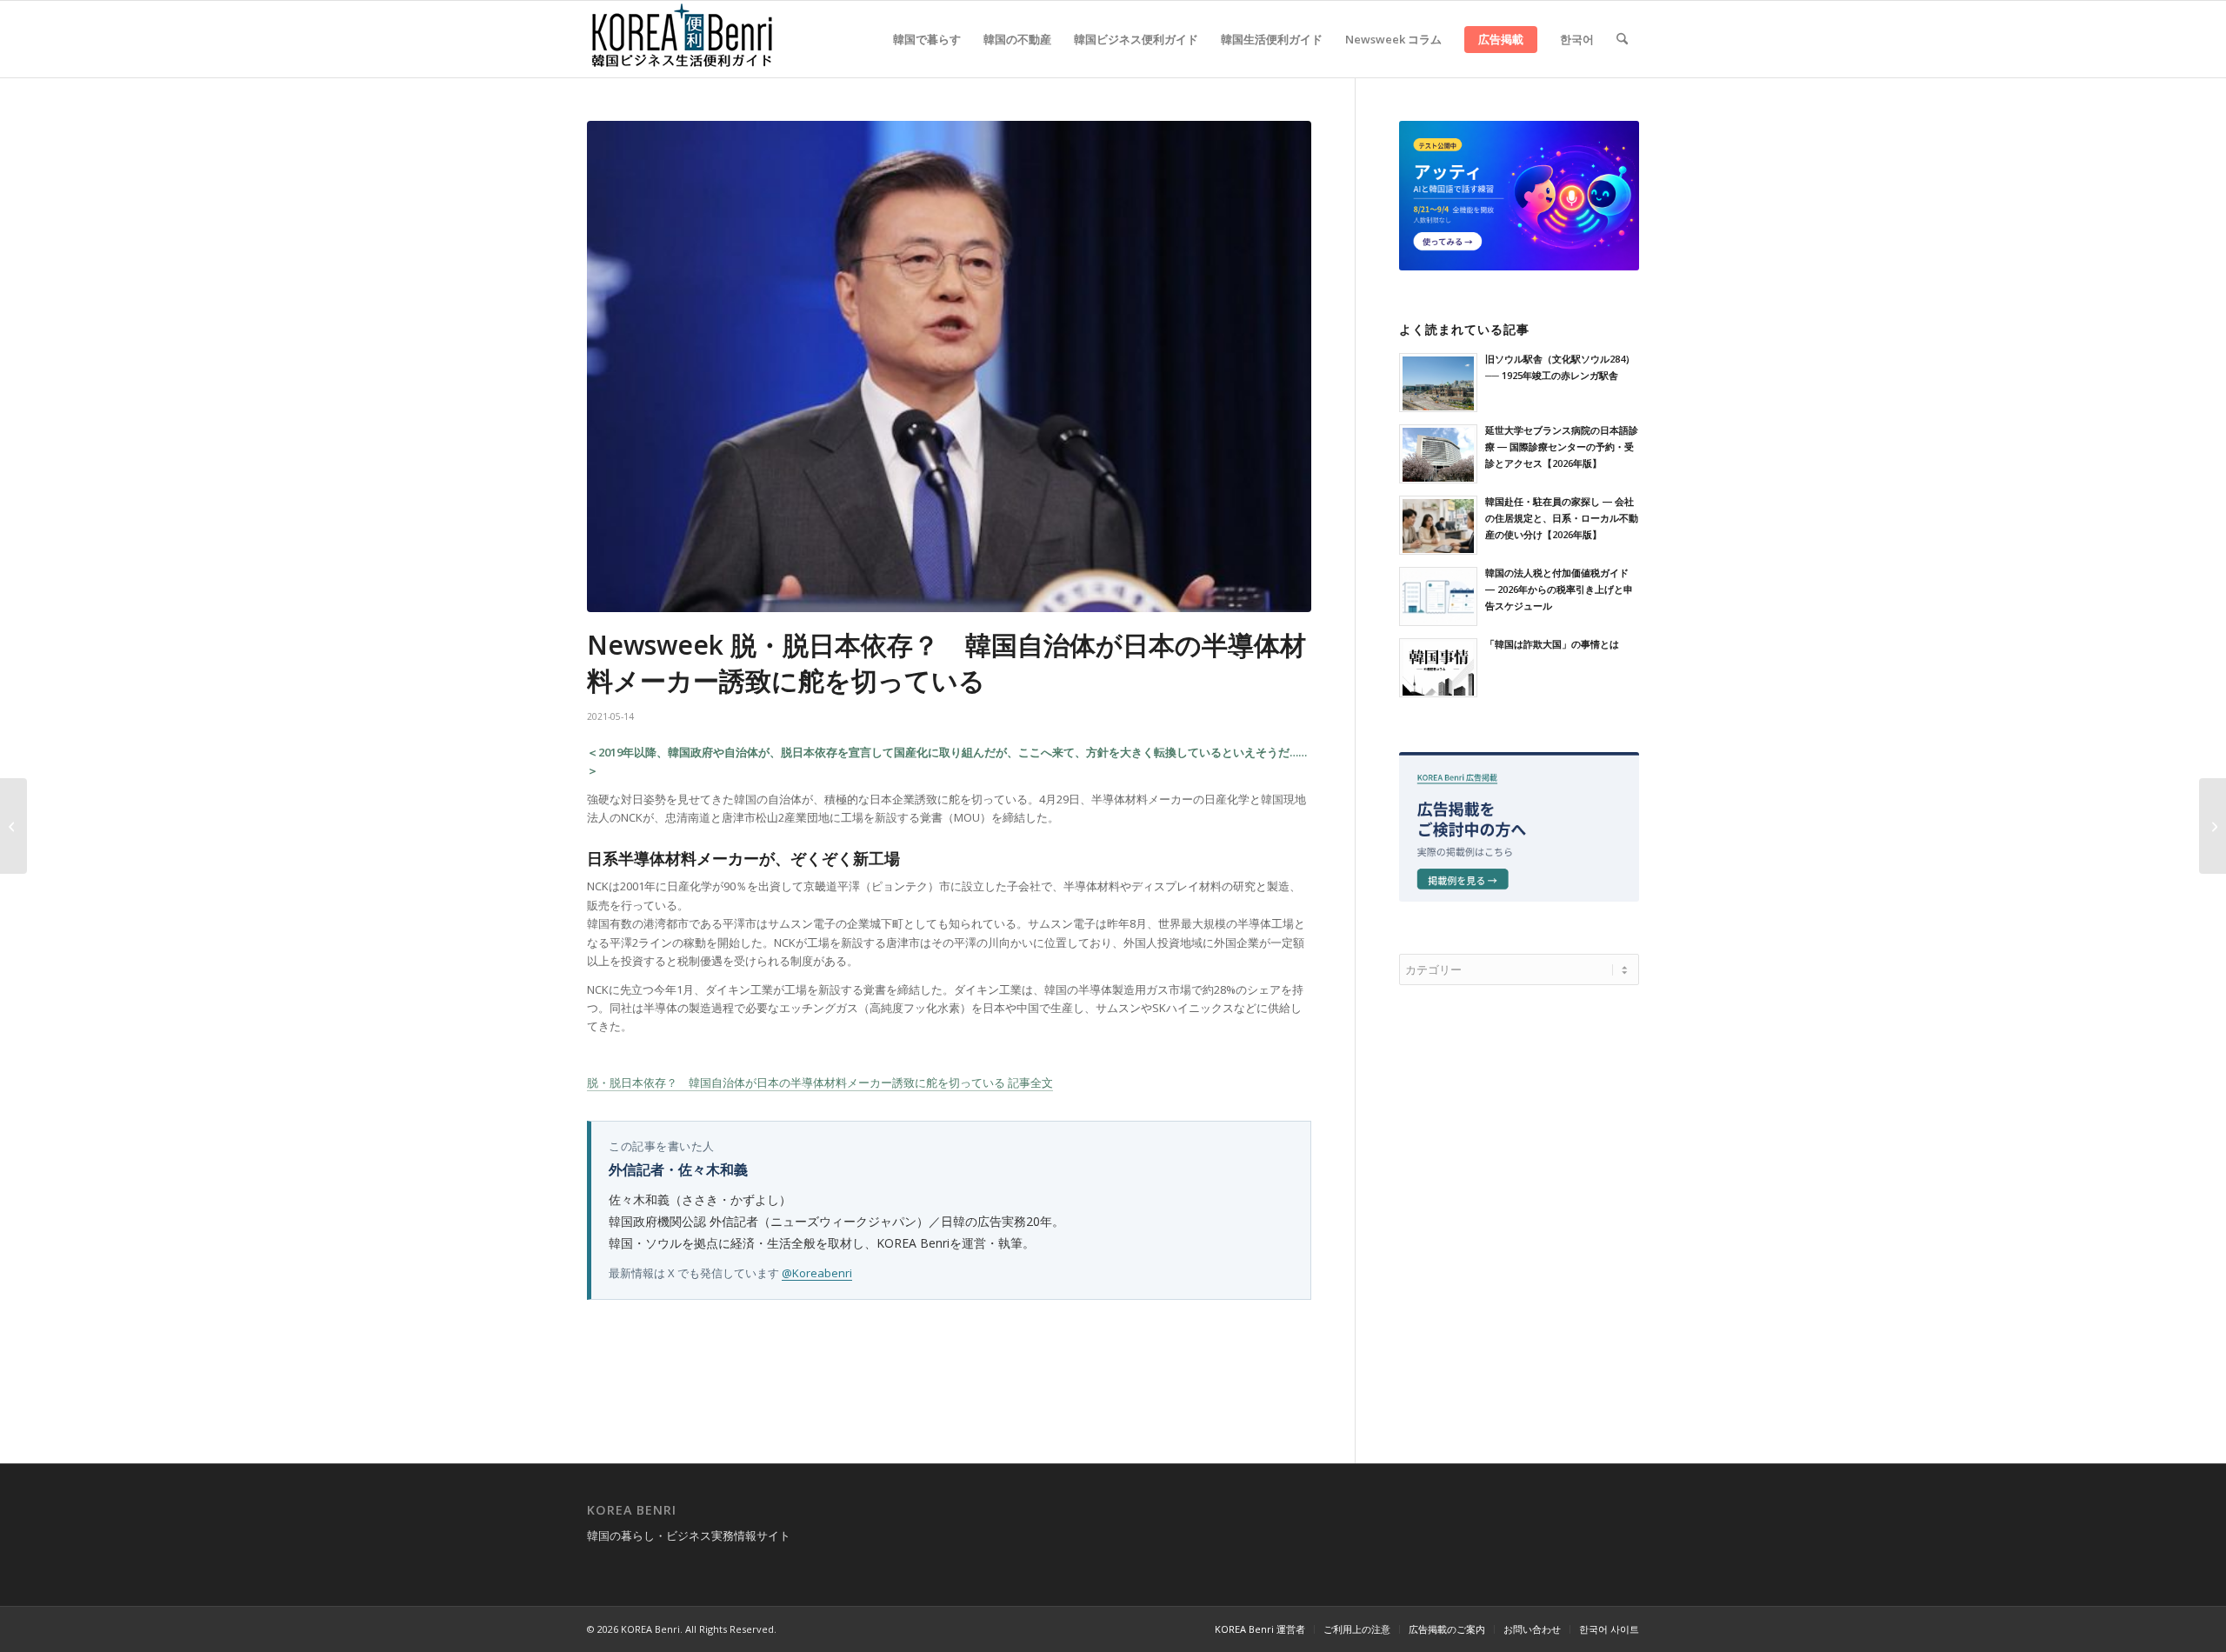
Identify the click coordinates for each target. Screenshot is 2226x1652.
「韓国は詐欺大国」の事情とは (1552, 644)
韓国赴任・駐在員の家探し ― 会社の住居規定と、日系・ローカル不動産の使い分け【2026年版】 (1562, 518)
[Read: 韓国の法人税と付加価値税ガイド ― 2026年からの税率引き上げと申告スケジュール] (1438, 596)
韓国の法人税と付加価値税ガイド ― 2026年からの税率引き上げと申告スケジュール (1559, 589)
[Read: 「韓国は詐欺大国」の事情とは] (1438, 668)
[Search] (1622, 39)
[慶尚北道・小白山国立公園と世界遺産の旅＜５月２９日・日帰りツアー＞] (2213, 826)
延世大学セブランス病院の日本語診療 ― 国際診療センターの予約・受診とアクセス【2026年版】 (1562, 446)
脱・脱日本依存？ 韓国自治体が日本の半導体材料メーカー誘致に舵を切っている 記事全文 (820, 1082)
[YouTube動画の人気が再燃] (13, 826)
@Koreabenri (817, 1273)
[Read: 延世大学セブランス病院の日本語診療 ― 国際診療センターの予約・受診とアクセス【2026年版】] (1438, 454)
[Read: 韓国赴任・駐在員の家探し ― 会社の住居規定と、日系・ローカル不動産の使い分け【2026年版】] (1438, 525)
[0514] (949, 366)
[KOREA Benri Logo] (683, 39)
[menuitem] (927, 39)
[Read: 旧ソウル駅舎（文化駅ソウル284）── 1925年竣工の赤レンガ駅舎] (1438, 383)
